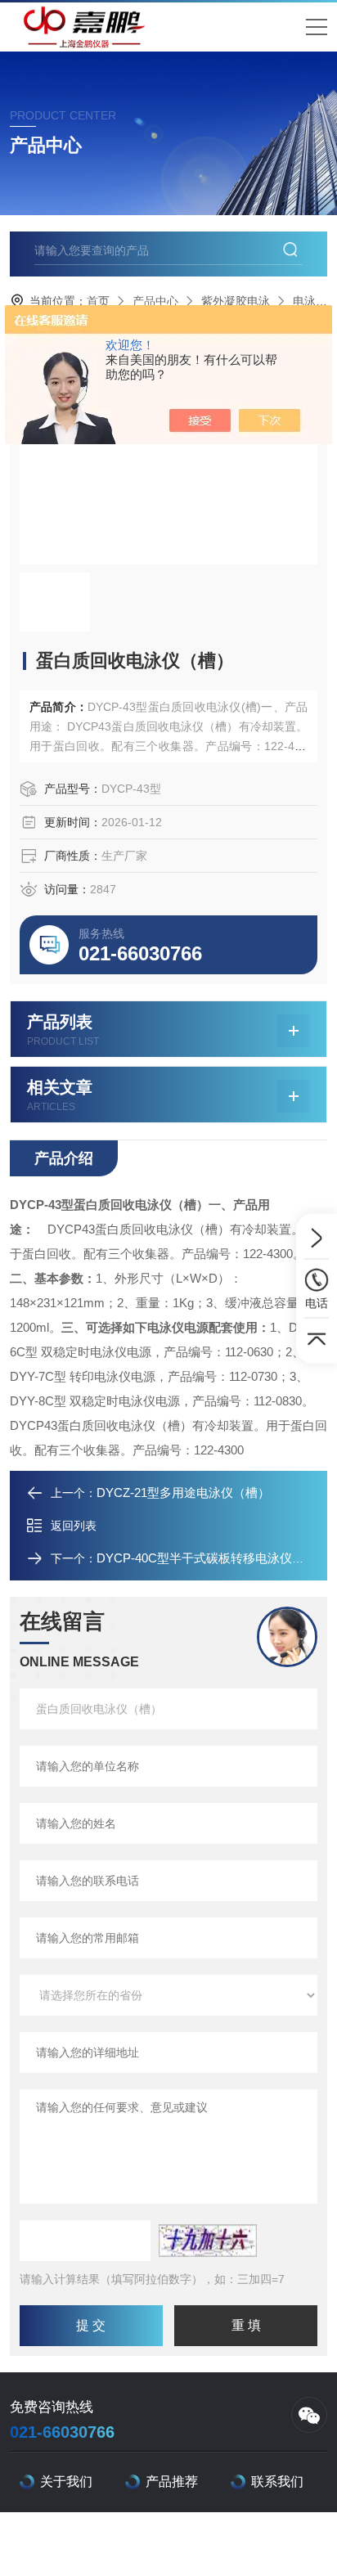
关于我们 (66, 2482)
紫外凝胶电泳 (236, 301)
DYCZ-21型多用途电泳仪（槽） (183, 1493)
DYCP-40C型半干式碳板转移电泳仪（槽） (213, 1558)
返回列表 (74, 1526)
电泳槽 (310, 301)
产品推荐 (172, 2482)
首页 (98, 301)
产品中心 (155, 301)
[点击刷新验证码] (208, 2241)
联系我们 (277, 2482)
